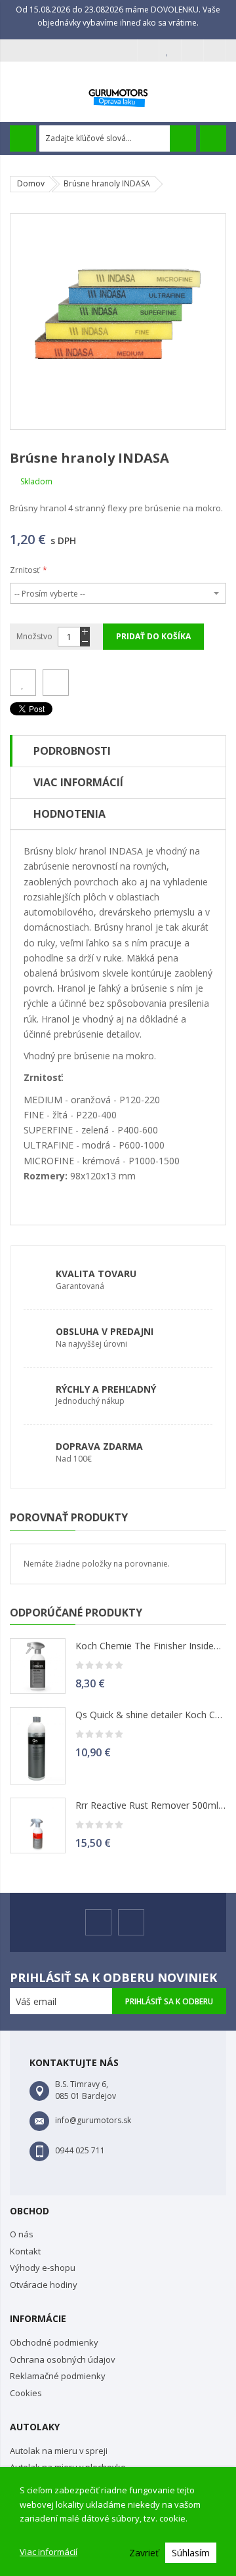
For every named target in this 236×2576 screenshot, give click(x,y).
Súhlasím (191, 2553)
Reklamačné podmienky (58, 2376)
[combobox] (118, 138)
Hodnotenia (69, 814)
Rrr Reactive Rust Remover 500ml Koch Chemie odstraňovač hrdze (151, 1805)
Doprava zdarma (99, 1446)
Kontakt (25, 2251)
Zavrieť (144, 2553)
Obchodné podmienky (54, 2342)
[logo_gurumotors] (118, 95)
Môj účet (148, 51)
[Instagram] (131, 1922)
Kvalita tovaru (96, 1274)
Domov (31, 183)
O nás (22, 2234)
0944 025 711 (80, 2150)
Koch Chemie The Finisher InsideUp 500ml (151, 1646)
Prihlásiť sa (215, 51)
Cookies (26, 2393)
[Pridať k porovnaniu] (56, 683)
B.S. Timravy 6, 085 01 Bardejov (86, 2090)
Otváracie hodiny (44, 2285)
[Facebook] (98, 1922)
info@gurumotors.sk (93, 2120)
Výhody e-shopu (43, 2268)
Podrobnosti (72, 751)
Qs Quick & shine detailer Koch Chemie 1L (151, 1715)
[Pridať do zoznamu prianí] (23, 683)
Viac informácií (49, 2552)
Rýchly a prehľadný (106, 1389)
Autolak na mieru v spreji (59, 2451)
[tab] (118, 751)
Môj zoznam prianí (170, 51)
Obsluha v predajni (105, 1331)
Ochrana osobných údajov (62, 2359)
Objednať (193, 51)
